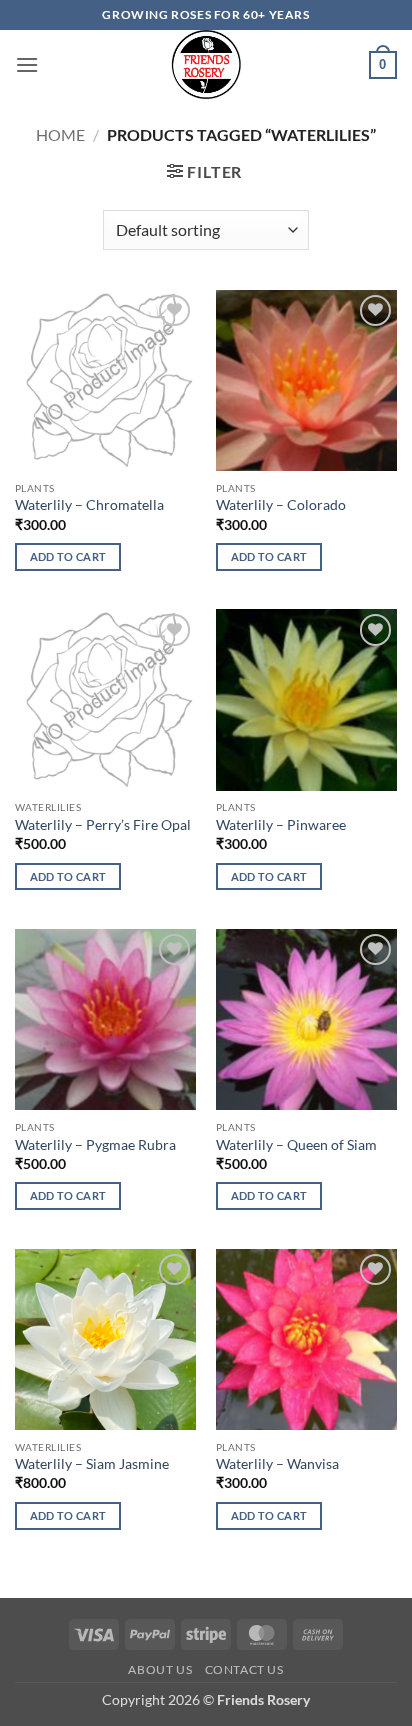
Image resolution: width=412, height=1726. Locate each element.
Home (60, 134)
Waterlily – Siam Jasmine (92, 1464)
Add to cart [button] (68, 556)
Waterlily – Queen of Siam (296, 1145)
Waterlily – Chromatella (89, 505)
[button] (27, 64)
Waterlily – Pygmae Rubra (95, 1145)
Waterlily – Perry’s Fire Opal (103, 825)
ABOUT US (160, 1669)
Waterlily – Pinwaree (281, 825)
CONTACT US (244, 1669)
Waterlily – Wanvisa (277, 1464)
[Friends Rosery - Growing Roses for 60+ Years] (206, 65)
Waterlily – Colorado (281, 505)
